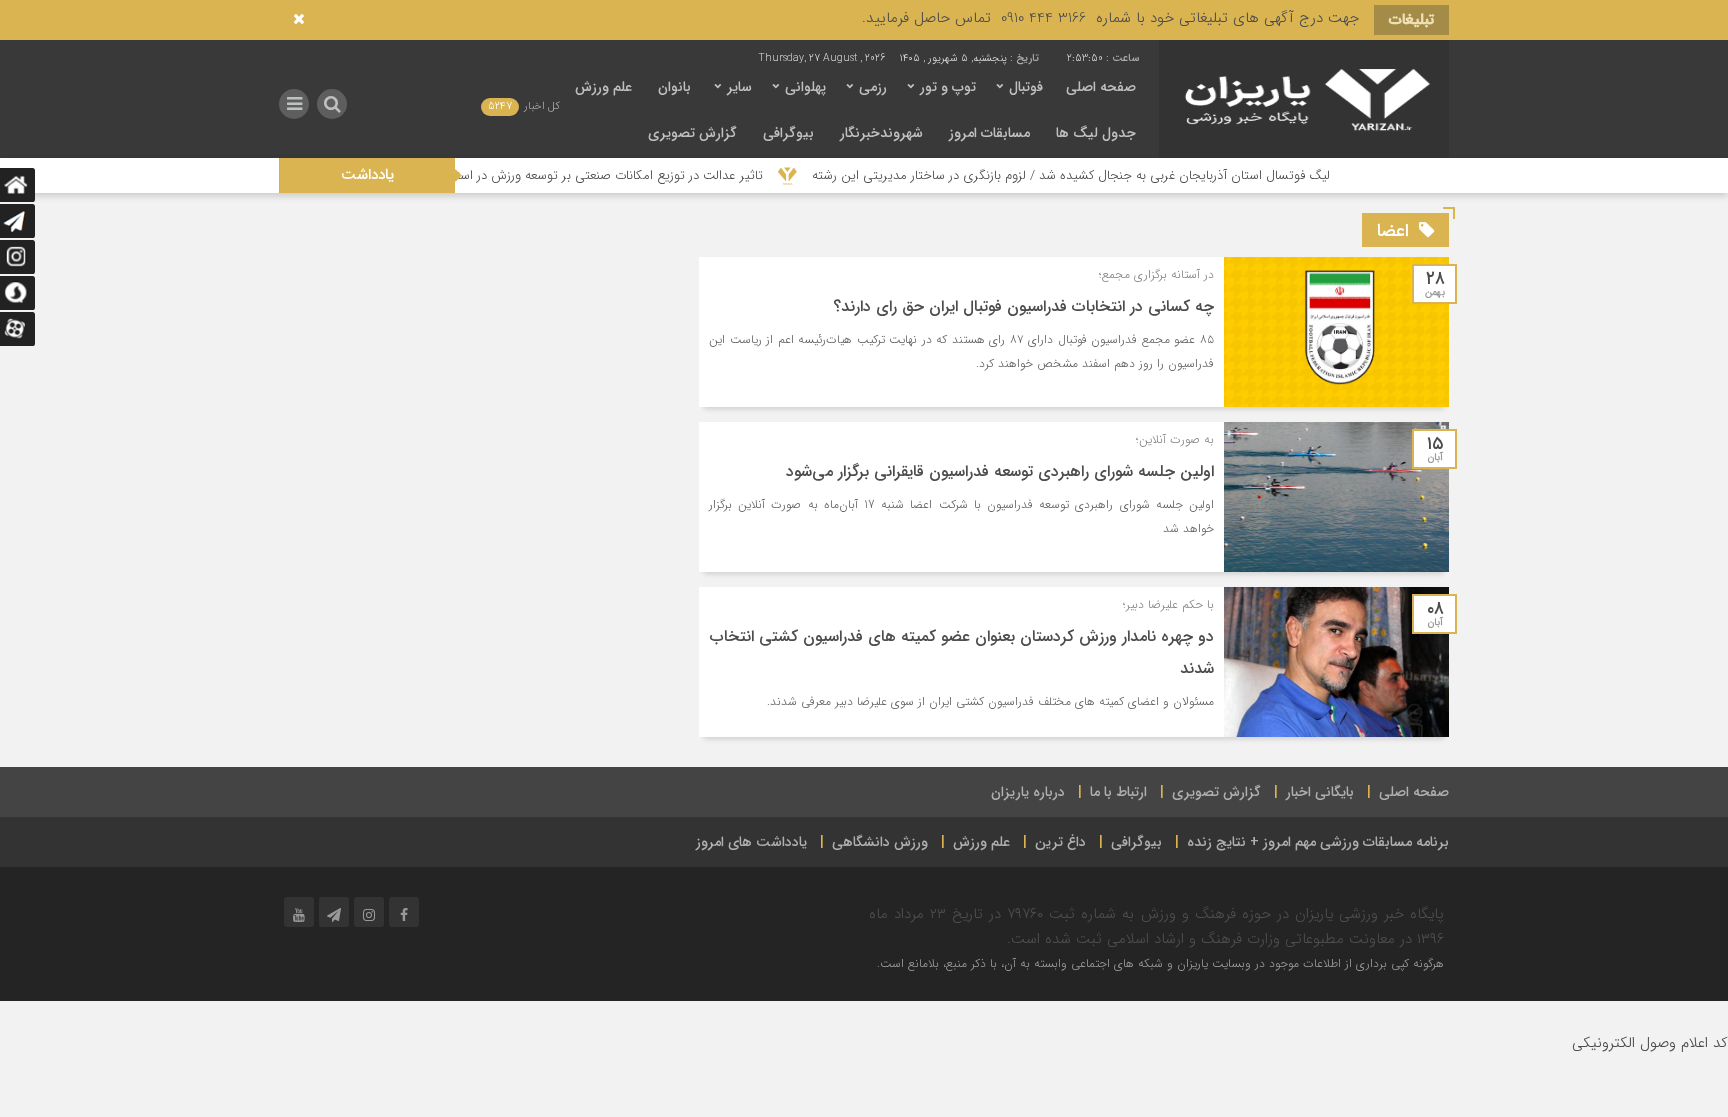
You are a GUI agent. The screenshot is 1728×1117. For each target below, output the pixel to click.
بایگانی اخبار (1320, 792)
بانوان (674, 87)
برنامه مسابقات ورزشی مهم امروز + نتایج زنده (1318, 842)
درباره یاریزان (1028, 792)
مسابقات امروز (989, 133)
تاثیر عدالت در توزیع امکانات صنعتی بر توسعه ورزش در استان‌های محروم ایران (598, 175)
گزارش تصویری (692, 133)
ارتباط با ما (1118, 792)
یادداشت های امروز (751, 842)
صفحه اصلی (1101, 87)
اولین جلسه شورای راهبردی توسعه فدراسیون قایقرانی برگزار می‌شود (1000, 471)
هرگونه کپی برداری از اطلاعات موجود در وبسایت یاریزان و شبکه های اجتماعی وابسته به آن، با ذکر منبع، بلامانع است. (1160, 963)
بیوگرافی (788, 133)
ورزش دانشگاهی (880, 842)
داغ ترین (1060, 842)
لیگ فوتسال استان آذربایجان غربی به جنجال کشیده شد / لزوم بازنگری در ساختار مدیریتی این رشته (1112, 175)
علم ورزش (603, 87)
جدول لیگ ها (1096, 133)
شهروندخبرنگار (881, 133)
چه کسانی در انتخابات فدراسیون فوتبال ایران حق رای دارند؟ (1023, 306)
